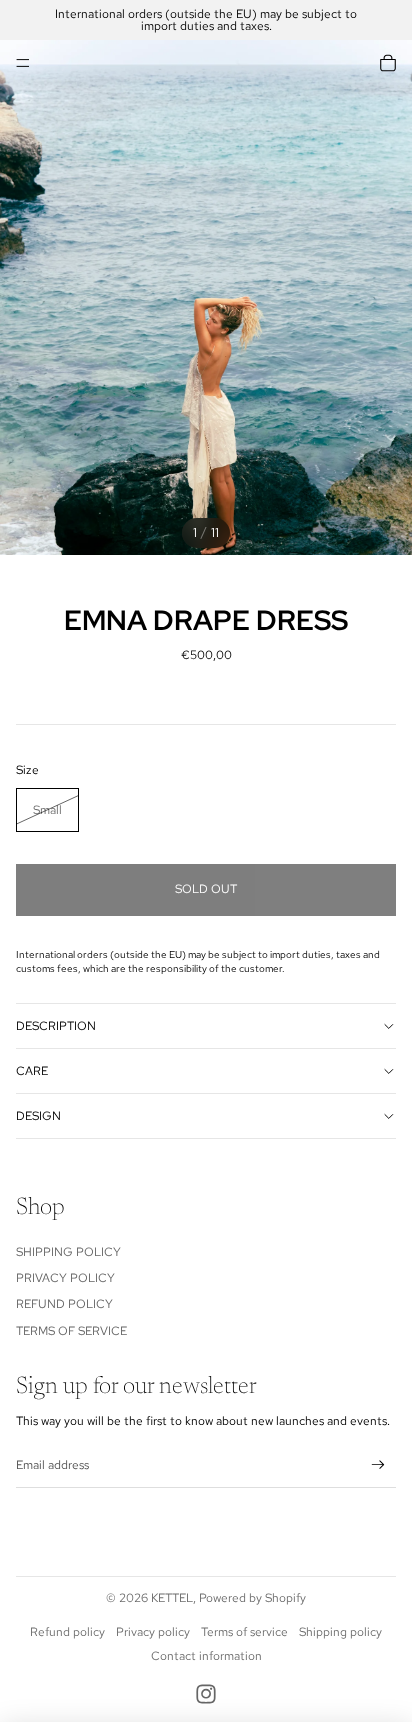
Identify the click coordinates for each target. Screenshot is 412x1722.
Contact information (206, 1656)
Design (38, 1116)
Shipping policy (340, 1632)
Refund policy (67, 1632)
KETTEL (172, 1598)
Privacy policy (153, 1632)
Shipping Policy (68, 1252)
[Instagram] (206, 1694)
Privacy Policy (65, 1278)
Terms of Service (71, 1331)
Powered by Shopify (252, 1598)
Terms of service (244, 1632)
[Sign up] (378, 1465)
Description (56, 1026)
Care (32, 1071)
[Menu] (23, 63)
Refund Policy (64, 1304)
